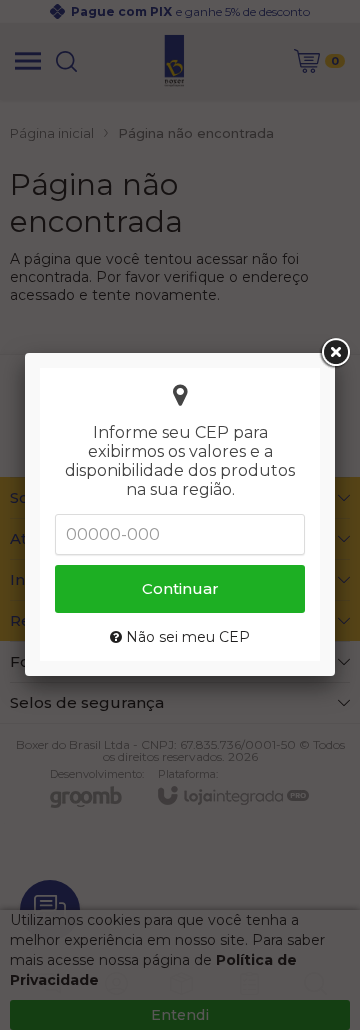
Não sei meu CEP (186, 637)
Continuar (180, 588)
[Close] (335, 353)
